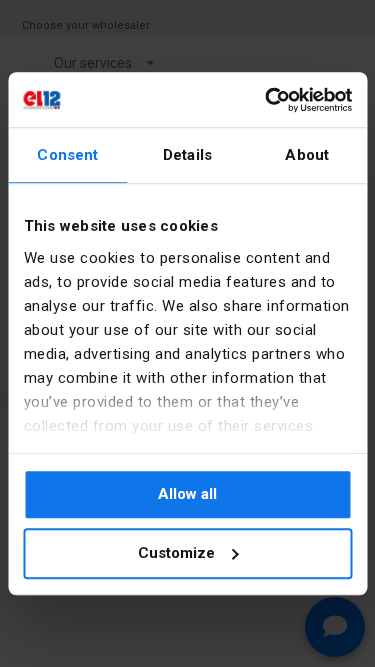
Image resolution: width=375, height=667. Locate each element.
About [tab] (307, 155)
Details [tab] (187, 155)
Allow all (187, 494)
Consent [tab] (67, 155)
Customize (176, 553)
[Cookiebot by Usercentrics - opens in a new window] (267, 100)
